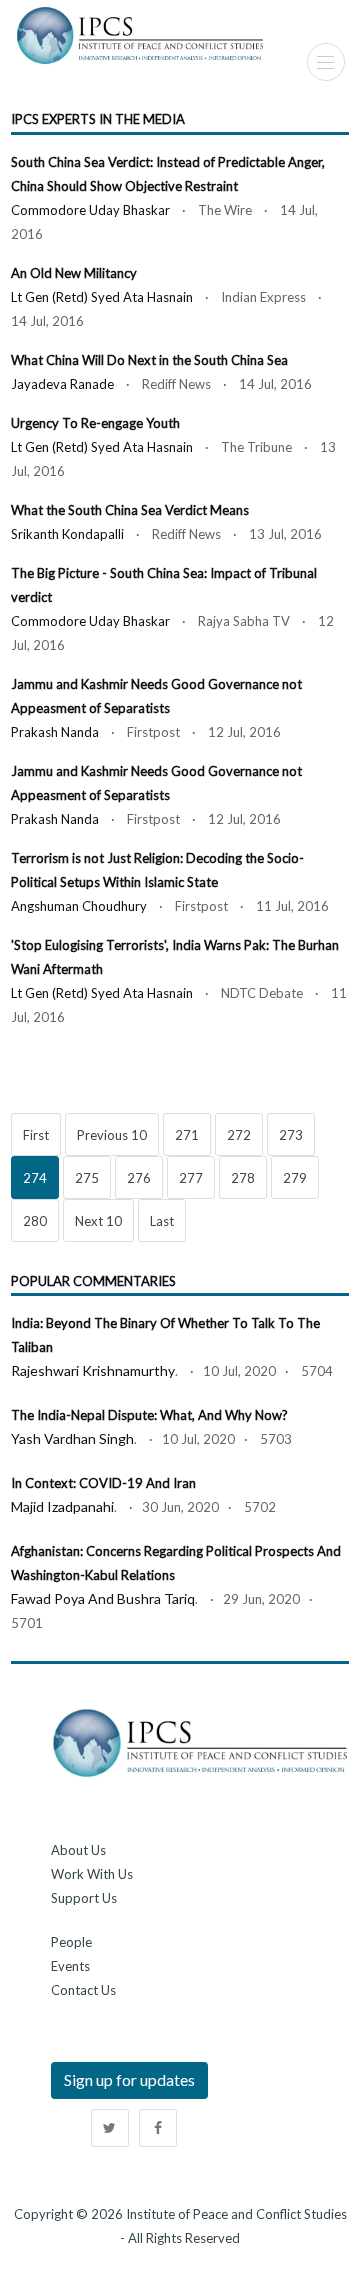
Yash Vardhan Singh (72, 1438)
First (36, 1135)
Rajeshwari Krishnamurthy (93, 1370)
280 (35, 1221)
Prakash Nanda (55, 732)
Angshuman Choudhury (79, 906)
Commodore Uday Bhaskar (90, 210)
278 (243, 1178)
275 (87, 1178)
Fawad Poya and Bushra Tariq (103, 1598)
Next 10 (98, 1221)
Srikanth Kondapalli (67, 534)
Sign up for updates (129, 2079)
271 (187, 1135)
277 (191, 1178)
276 (139, 1178)
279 (295, 1178)
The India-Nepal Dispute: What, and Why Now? (149, 1415)
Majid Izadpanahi (62, 1506)
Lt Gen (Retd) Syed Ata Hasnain (102, 297)
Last (162, 1221)
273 (291, 1135)
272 (239, 1135)
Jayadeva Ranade (62, 384)
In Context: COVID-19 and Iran (103, 1483)
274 (35, 1178)
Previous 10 (112, 1135)
